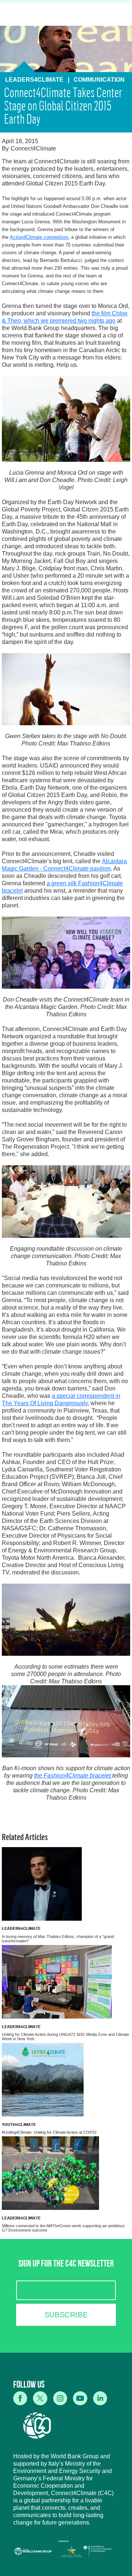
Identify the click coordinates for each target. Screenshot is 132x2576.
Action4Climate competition (39, 237)
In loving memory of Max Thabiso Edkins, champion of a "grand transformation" (58, 1939)
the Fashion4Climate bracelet (73, 1776)
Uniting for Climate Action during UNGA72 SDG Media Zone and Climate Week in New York (65, 2037)
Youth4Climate (19, 2124)
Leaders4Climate (21, 1928)
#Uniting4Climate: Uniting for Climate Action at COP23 (49, 2132)
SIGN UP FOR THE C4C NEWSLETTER (66, 2265)
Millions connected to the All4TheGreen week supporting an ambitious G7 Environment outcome (63, 2228)
